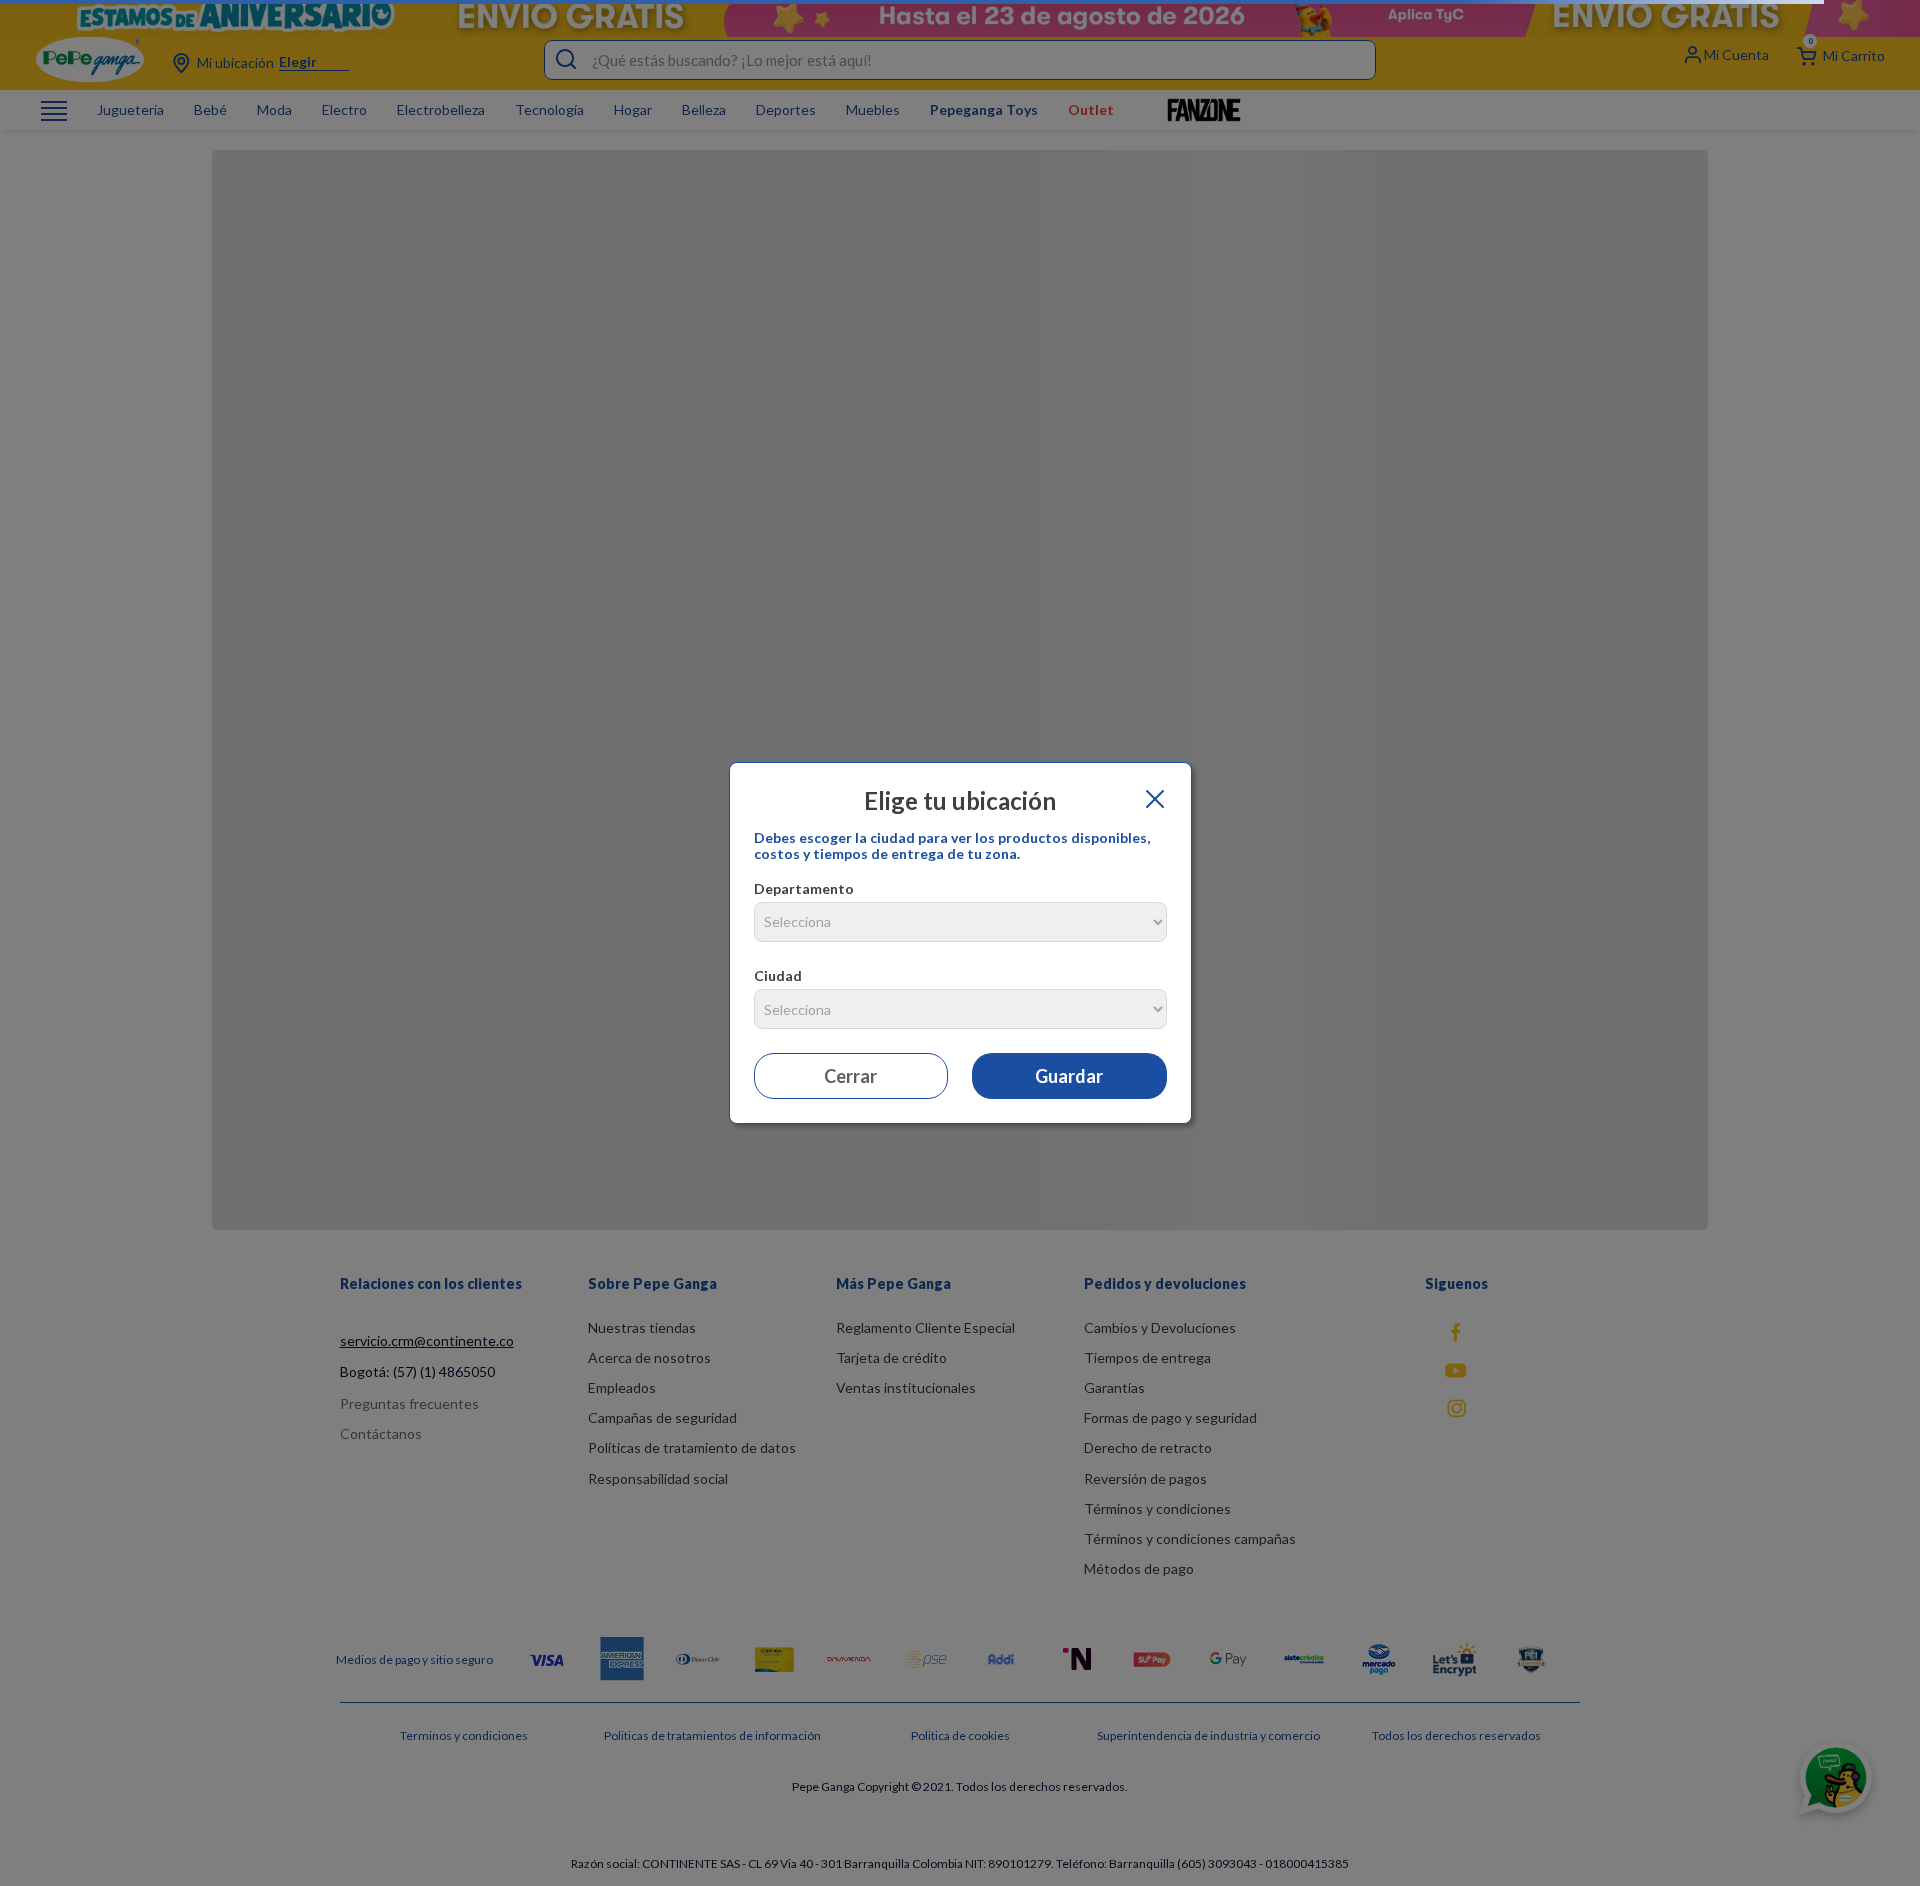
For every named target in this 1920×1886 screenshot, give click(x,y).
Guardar (1069, 1076)
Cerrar (850, 1076)
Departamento (804, 888)
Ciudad (778, 975)
